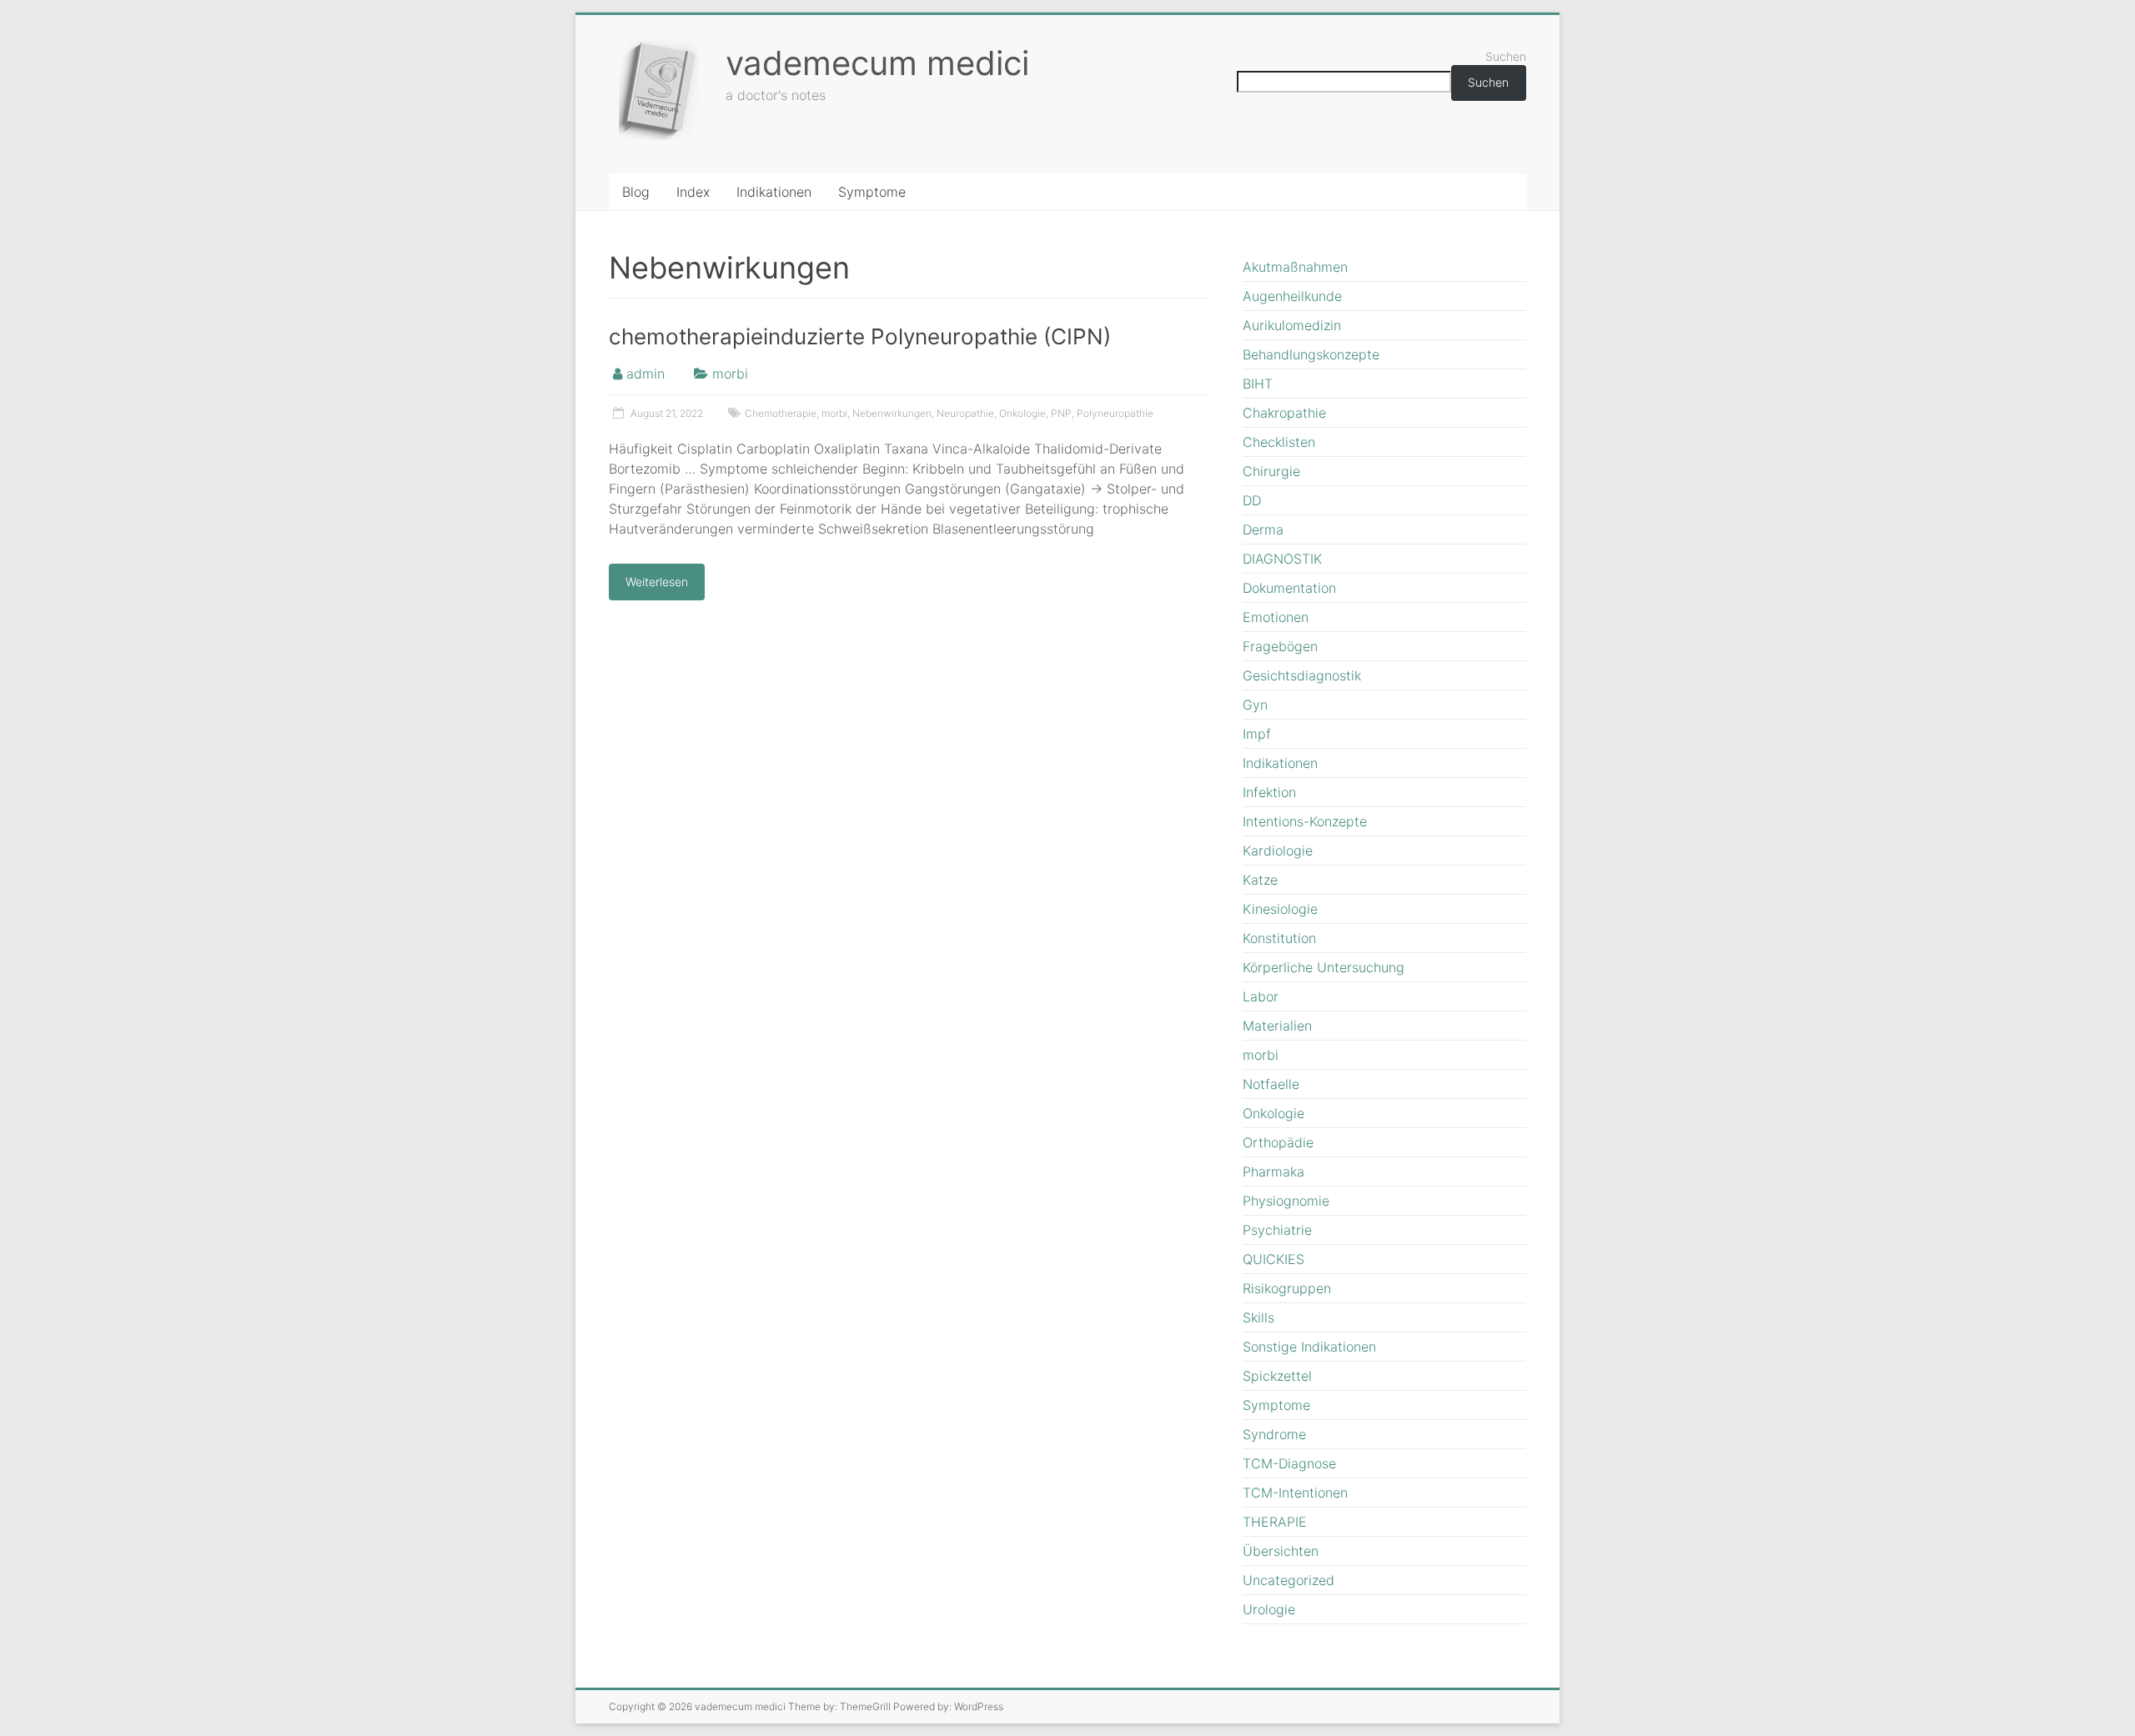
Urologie (1269, 1609)
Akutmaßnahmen (1295, 267)
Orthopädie (1278, 1142)
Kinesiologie (1280, 909)
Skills (1258, 1317)
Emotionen (1276, 617)
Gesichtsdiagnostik (1302, 675)
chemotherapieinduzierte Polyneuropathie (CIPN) (860, 336)
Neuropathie (965, 413)
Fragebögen (1280, 646)
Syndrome (1274, 1434)
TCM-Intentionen (1295, 1493)
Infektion (1269, 792)
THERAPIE (1275, 1522)
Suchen (1506, 56)
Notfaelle (1271, 1084)
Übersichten (1281, 1551)
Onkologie (1022, 413)
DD (1252, 500)
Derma (1263, 529)
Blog (636, 192)
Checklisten (1279, 442)
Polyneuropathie (1115, 413)
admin (646, 374)
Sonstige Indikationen (1309, 1347)
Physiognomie (1286, 1201)
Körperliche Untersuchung (1324, 967)
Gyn (1255, 705)
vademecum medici (877, 63)
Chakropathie (1284, 413)
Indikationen (774, 192)
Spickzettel (1277, 1376)
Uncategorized (1289, 1580)
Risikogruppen (1287, 1288)
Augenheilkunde (1292, 296)
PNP (1061, 413)
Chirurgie (1271, 471)
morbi (730, 374)
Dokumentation (1289, 588)
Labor (1261, 996)
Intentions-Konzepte (1305, 821)
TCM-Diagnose (1289, 1463)
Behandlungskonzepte (1311, 354)
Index (693, 192)
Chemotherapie (781, 413)
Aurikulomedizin (1292, 325)
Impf (1257, 734)
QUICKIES (1273, 1259)
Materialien (1277, 1026)
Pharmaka (1273, 1172)
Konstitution (1279, 938)
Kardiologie (1278, 850)
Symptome (872, 192)
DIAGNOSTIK (1282, 559)
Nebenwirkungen (892, 413)
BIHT (1258, 384)
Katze (1260, 880)
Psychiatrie (1277, 1230)
